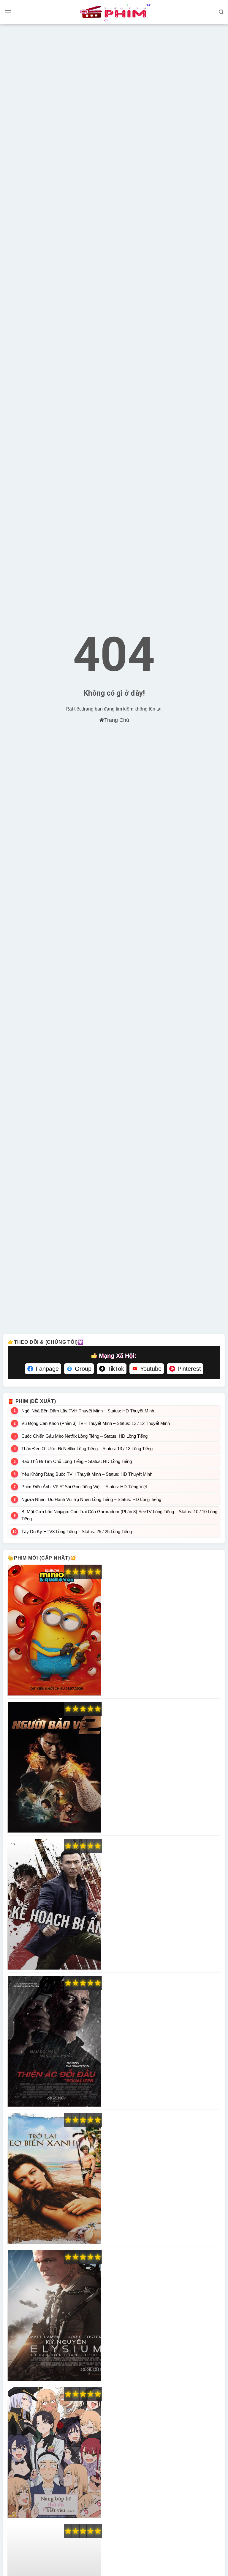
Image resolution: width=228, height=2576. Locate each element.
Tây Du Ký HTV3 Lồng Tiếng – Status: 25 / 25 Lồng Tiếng (77, 1531)
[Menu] (8, 12)
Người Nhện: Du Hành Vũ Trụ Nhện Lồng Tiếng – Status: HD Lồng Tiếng (91, 1499)
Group (83, 1369)
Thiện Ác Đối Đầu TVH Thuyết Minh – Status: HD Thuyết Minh (54, 2041)
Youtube (151, 1369)
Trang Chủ (117, 720)
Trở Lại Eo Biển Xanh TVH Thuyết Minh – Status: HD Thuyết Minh (54, 2179)
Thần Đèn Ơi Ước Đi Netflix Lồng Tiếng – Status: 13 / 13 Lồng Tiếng (87, 1449)
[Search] (221, 12)
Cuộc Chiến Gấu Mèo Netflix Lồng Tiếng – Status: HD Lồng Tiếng (84, 1436)
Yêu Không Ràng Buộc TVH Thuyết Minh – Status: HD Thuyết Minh (87, 1474)
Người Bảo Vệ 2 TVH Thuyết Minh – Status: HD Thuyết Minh (54, 1767)
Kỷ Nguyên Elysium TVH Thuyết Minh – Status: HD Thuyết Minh (54, 2316)
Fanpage (47, 1369)
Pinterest (189, 1369)
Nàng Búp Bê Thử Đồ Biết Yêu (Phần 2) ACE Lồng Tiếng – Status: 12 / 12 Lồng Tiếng (54, 2453)
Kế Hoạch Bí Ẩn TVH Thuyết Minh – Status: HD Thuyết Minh (54, 1904)
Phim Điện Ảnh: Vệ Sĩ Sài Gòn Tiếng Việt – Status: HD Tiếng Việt (84, 1487)
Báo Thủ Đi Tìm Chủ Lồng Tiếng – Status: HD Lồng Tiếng (77, 1461)
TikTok (116, 1369)
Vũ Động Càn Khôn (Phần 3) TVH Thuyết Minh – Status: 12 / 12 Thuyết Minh (96, 1423)
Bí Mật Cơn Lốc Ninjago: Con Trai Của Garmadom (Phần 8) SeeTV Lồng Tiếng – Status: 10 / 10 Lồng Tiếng (119, 1515)
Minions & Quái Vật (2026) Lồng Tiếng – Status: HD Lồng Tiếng (54, 1630)
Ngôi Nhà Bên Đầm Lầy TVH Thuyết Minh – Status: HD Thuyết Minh (88, 1411)
